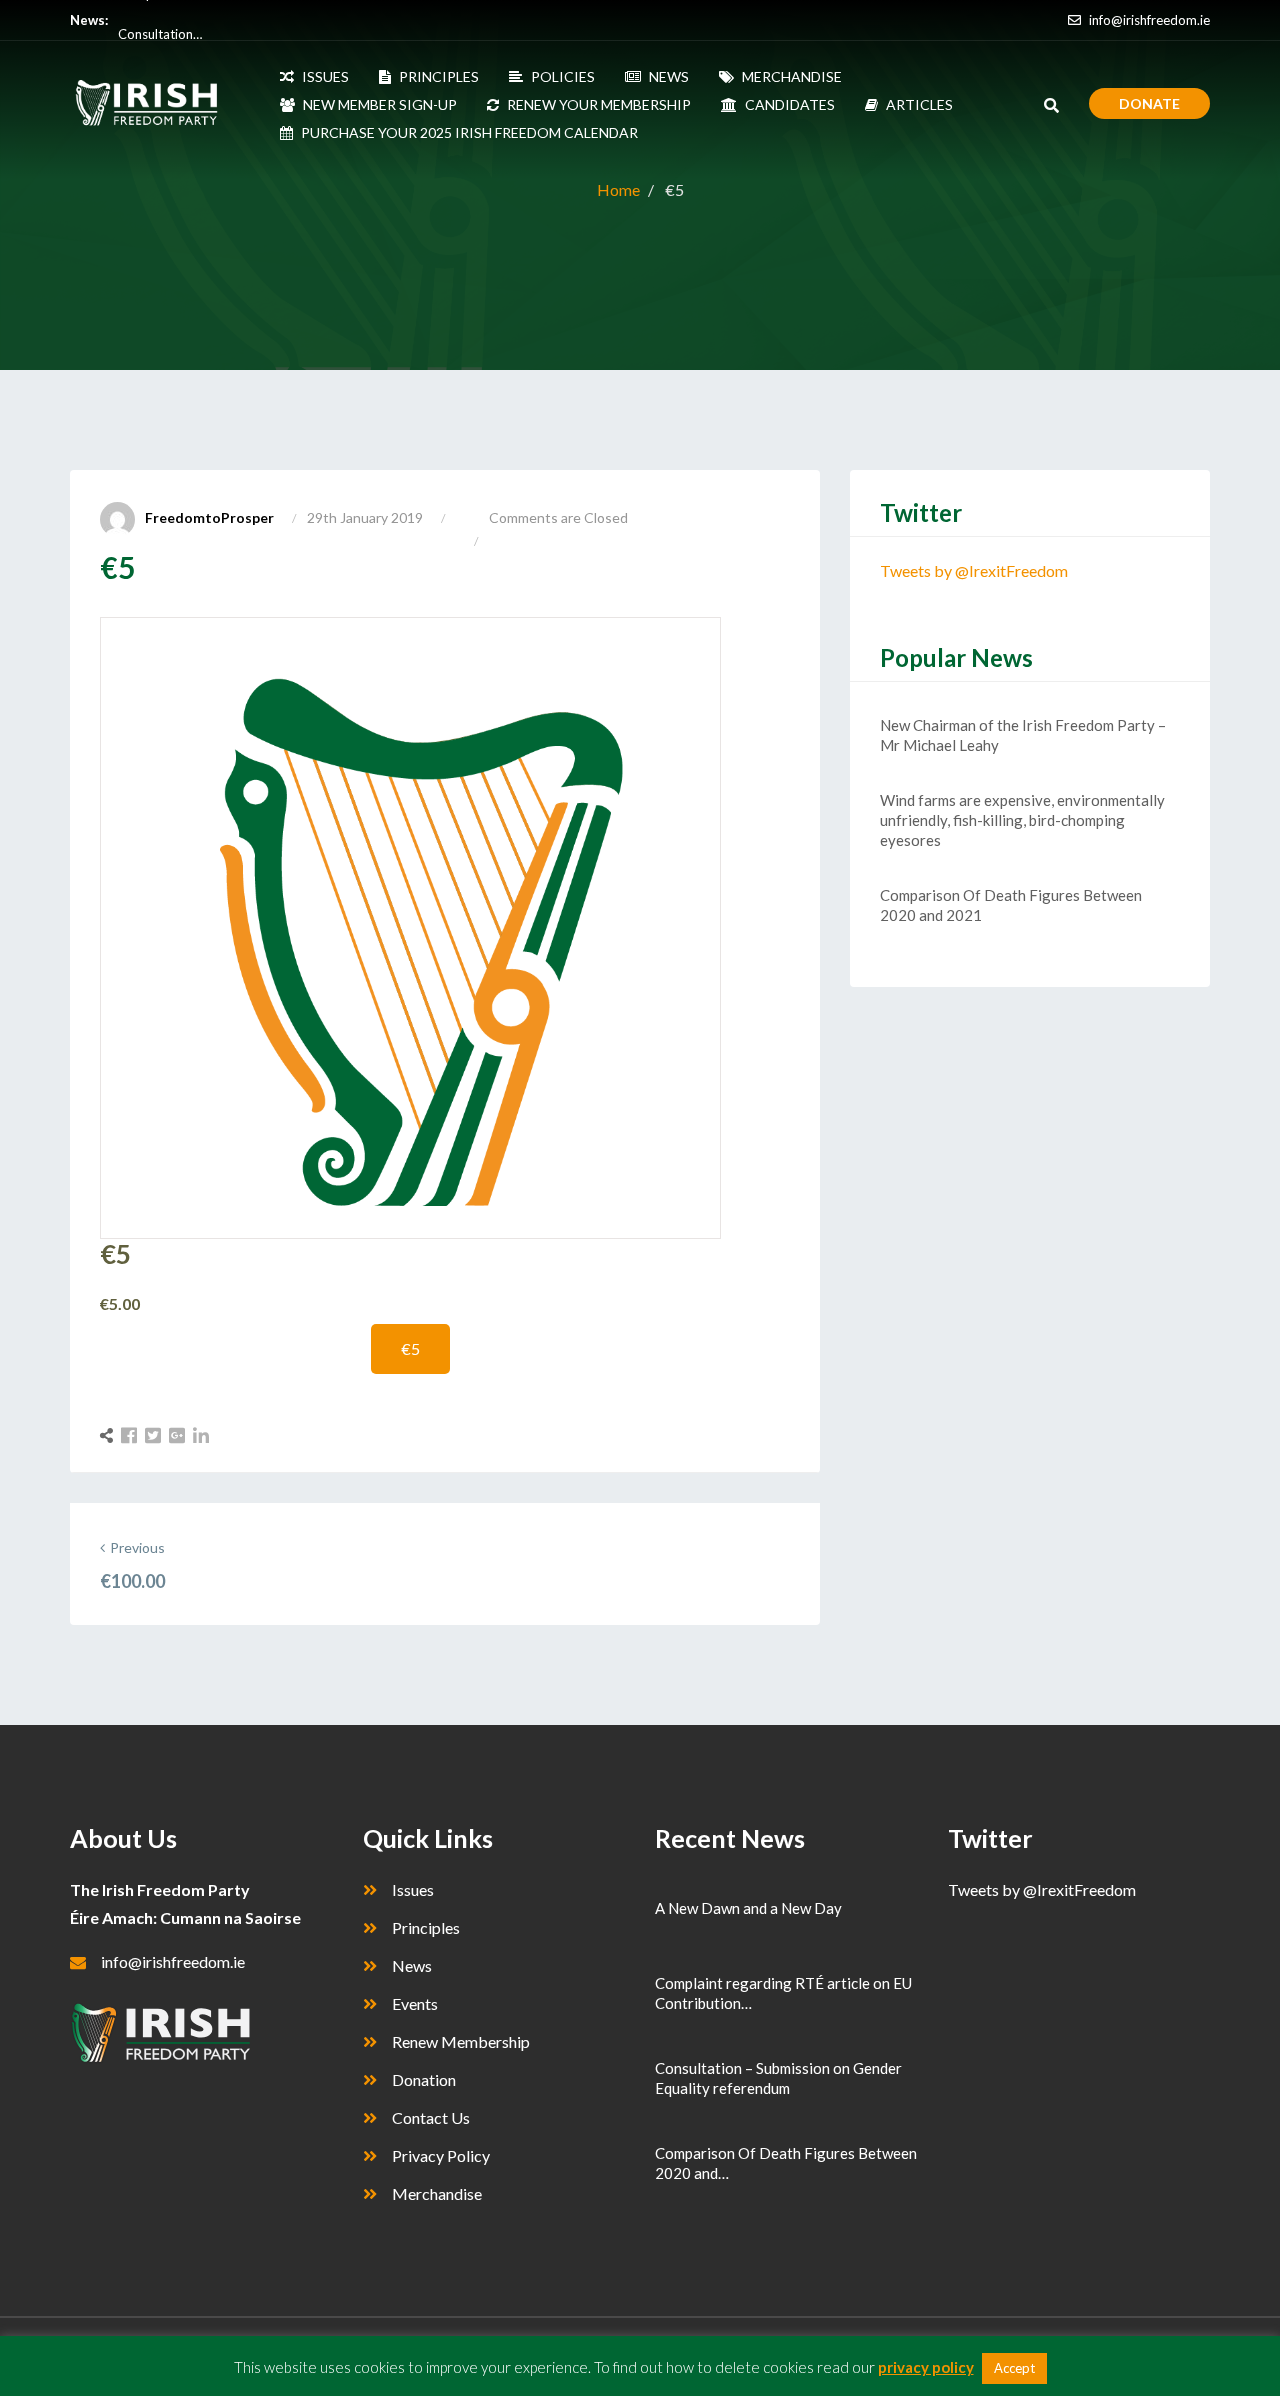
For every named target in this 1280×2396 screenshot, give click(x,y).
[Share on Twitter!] (155, 1435)
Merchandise (437, 2193)
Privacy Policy (441, 2155)
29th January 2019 (365, 517)
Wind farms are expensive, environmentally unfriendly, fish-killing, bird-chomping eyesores (1022, 820)
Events (415, 2003)
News (412, 1965)
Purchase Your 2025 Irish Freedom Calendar (469, 132)
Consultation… (160, 20)
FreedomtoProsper (209, 517)
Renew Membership (461, 2041)
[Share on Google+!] (179, 1435)
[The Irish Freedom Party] (157, 103)
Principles (426, 1927)
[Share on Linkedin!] (201, 1435)
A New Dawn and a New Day (748, 1908)
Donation (424, 2079)
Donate (1149, 103)
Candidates (790, 104)
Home (618, 189)
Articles (919, 104)
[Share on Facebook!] (131, 1435)
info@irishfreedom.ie (1148, 20)
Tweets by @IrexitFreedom (974, 570)
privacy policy (926, 2367)
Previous (137, 1547)
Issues (413, 1889)
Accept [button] (1014, 2368)
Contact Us (431, 2117)
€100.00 (132, 1581)
